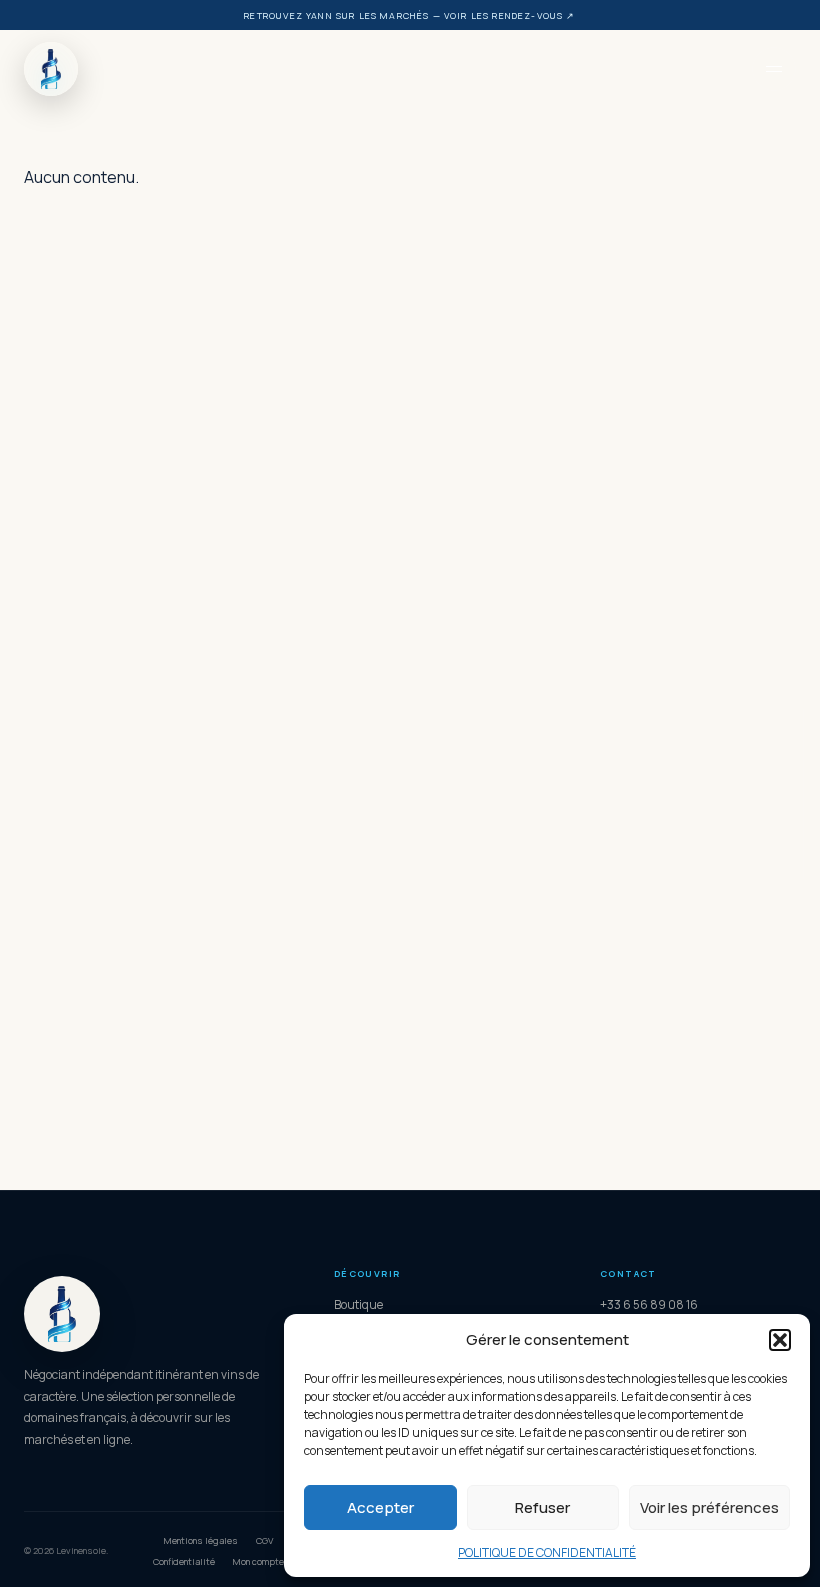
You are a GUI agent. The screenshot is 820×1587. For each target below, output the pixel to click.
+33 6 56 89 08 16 (649, 1304)
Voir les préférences (709, 1507)
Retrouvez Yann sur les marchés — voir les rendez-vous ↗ (409, 15)
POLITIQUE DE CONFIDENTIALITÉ (547, 1552)
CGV (264, 1540)
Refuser (542, 1507)
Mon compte (258, 1561)
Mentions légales (201, 1540)
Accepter (380, 1507)
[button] (780, 1340)
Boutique (358, 1304)
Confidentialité (184, 1561)
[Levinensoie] (388, 69)
